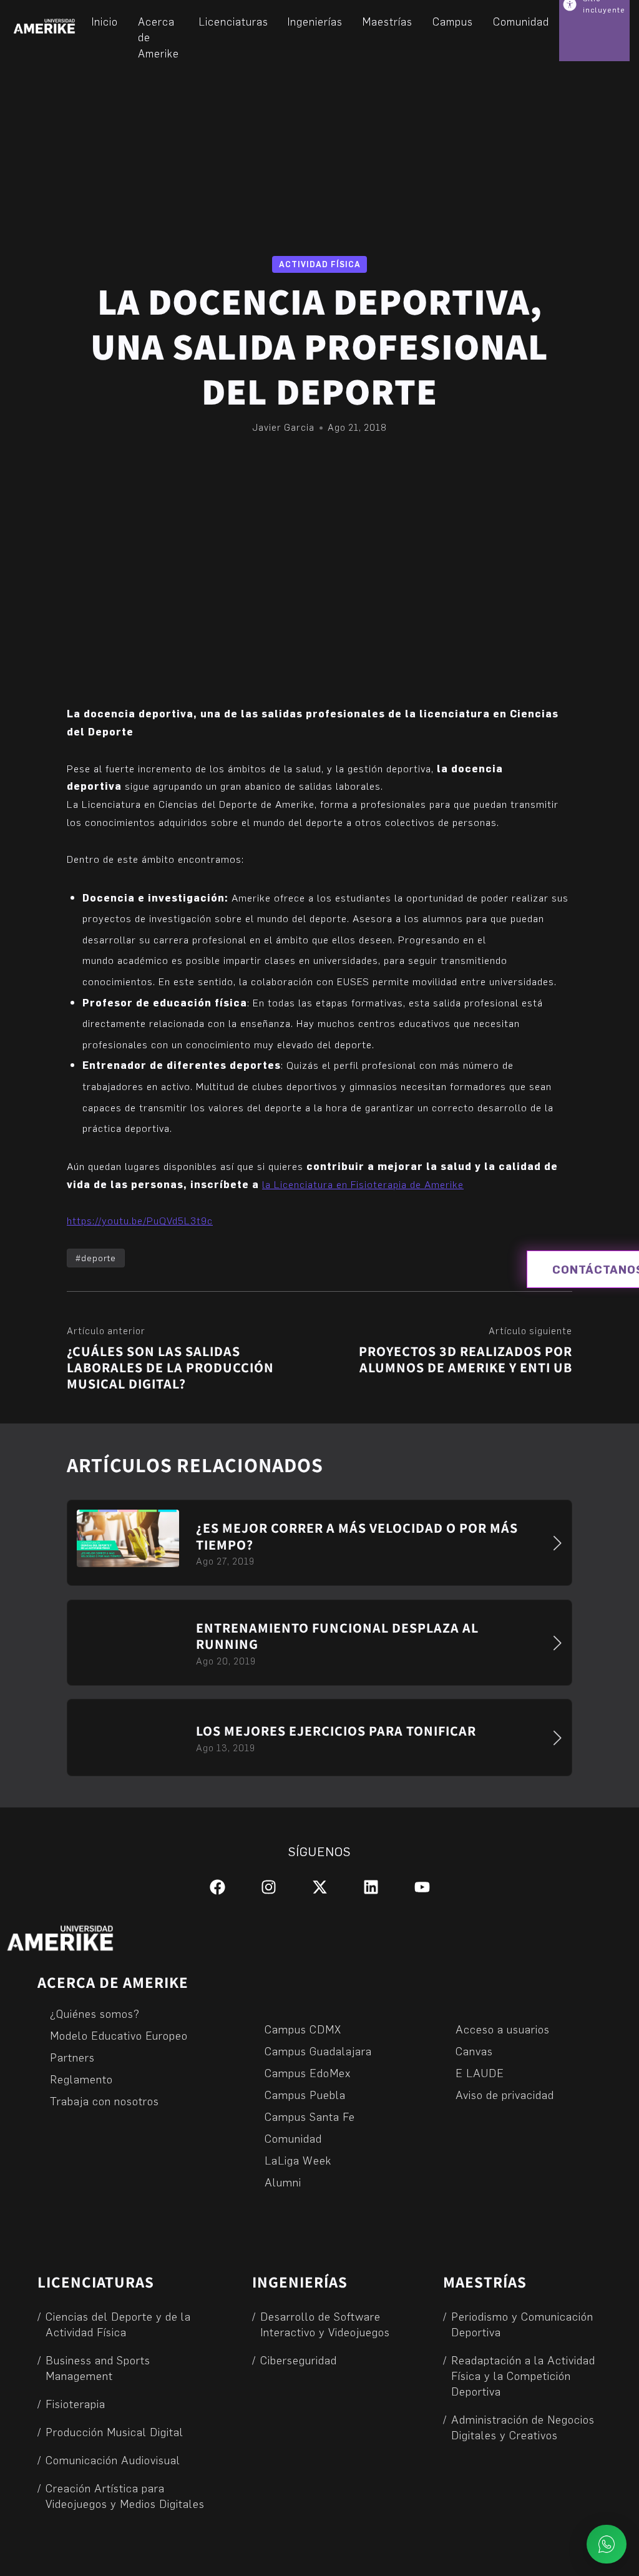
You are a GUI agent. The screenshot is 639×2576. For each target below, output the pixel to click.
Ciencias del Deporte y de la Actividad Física (118, 2324)
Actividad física (320, 264)
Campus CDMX (303, 2029)
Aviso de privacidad (505, 2094)
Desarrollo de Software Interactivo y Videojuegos (325, 2324)
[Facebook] (217, 1887)
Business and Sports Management (98, 2367)
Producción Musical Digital (115, 2431)
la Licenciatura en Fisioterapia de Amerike (363, 1184)
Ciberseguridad (299, 2360)
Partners (72, 2057)
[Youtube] (422, 1887)
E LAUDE (480, 2072)
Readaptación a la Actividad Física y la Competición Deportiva (523, 2375)
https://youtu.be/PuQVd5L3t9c (140, 1220)
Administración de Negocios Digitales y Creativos (523, 2427)
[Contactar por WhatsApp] (607, 2544)
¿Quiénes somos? (95, 2013)
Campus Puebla (305, 2094)
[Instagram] (269, 1887)
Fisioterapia (76, 2403)
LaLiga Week (298, 2160)
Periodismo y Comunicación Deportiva (522, 2324)
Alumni (283, 2182)
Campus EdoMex (308, 2072)
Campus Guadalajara (318, 2051)
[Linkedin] (371, 1887)
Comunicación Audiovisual (113, 2460)
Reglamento (81, 2079)
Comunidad (293, 2138)
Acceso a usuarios (503, 2029)
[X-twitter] (320, 1887)
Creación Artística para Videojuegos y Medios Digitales (125, 2495)
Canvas (474, 2051)
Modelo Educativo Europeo (119, 2035)
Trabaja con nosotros (105, 2101)
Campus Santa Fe (310, 2116)
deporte (99, 1258)
